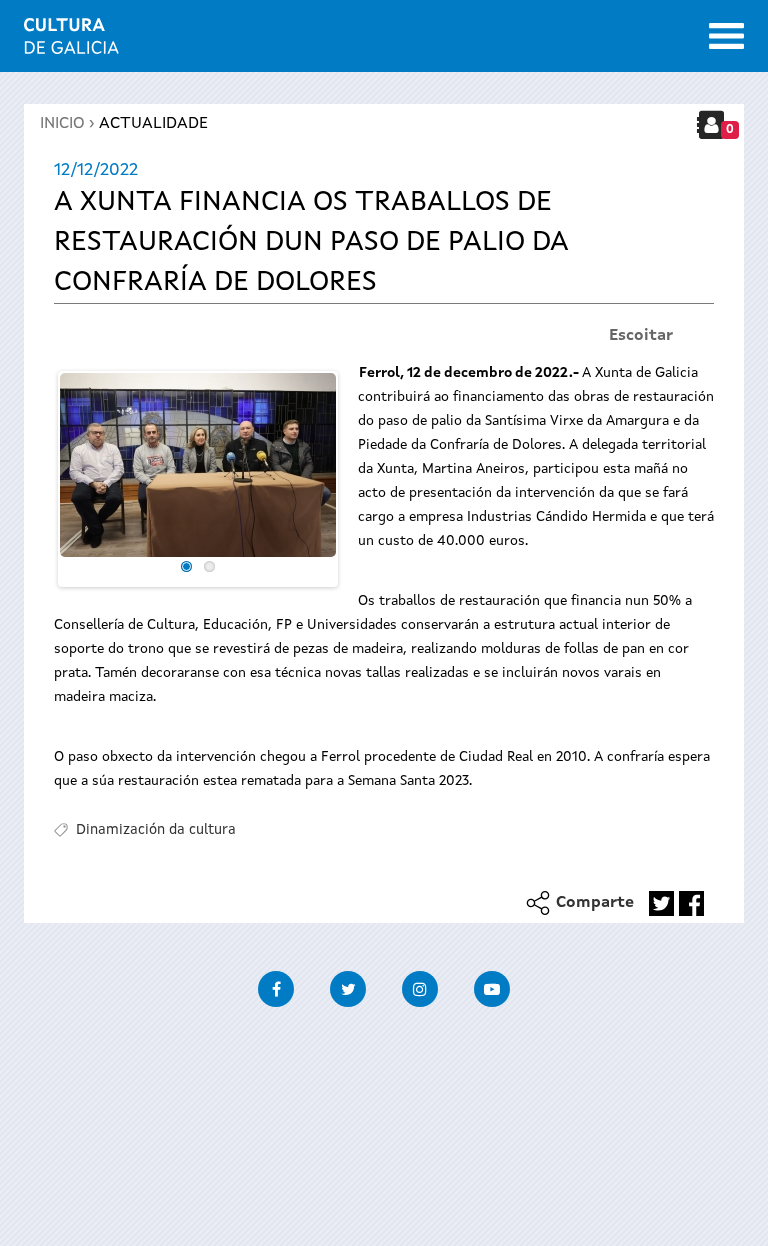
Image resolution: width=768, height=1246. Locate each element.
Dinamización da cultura (156, 830)
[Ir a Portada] (71, 42)
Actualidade (153, 124)
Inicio (62, 124)
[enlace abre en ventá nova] (661, 903)
